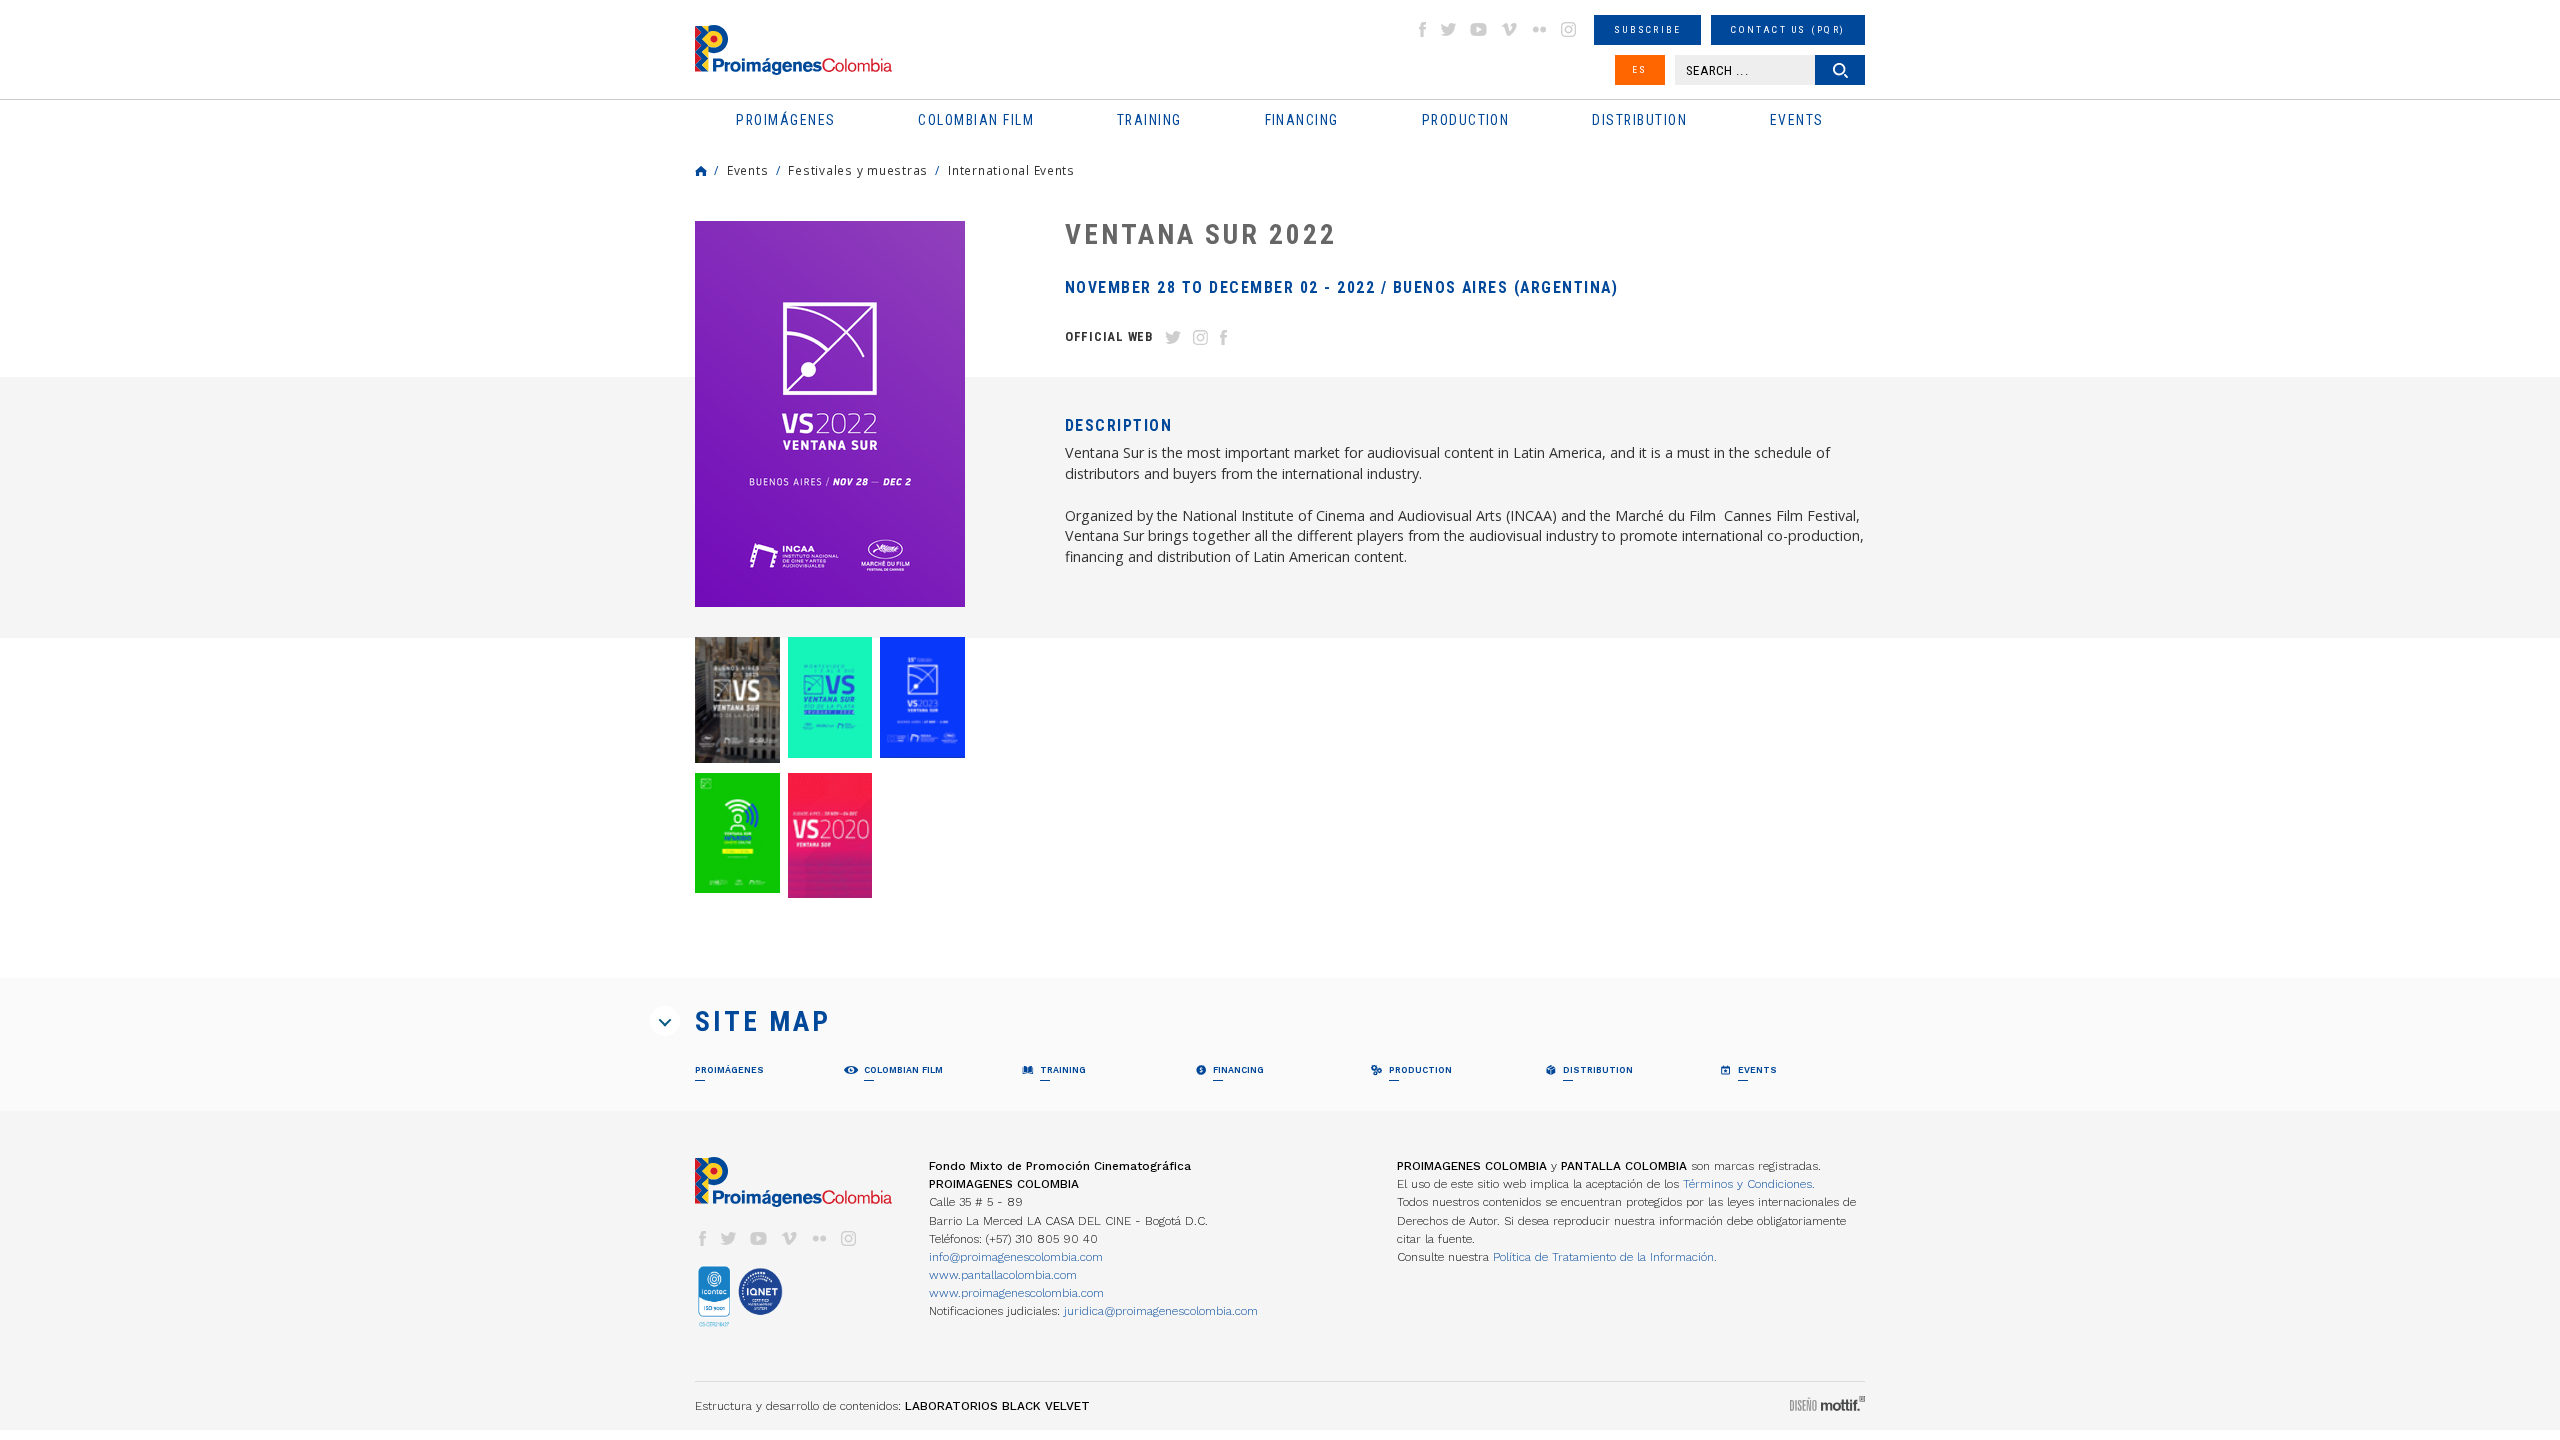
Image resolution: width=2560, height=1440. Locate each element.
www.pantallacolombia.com (1003, 1275)
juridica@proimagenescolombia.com (1161, 1311)
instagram (1569, 29)
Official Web (1109, 336)
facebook (1422, 29)
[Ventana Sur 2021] (737, 833)
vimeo (1509, 29)
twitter (1449, 29)
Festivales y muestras (858, 170)
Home (701, 171)
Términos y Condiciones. (1749, 1184)
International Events (1011, 170)
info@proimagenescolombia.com (1016, 1257)
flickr (1539, 29)
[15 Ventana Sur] (922, 697)
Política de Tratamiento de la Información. (1605, 1257)
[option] (830, 414)
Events (747, 170)
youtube (1479, 29)
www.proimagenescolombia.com (1016, 1293)
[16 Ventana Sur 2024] (830, 697)
